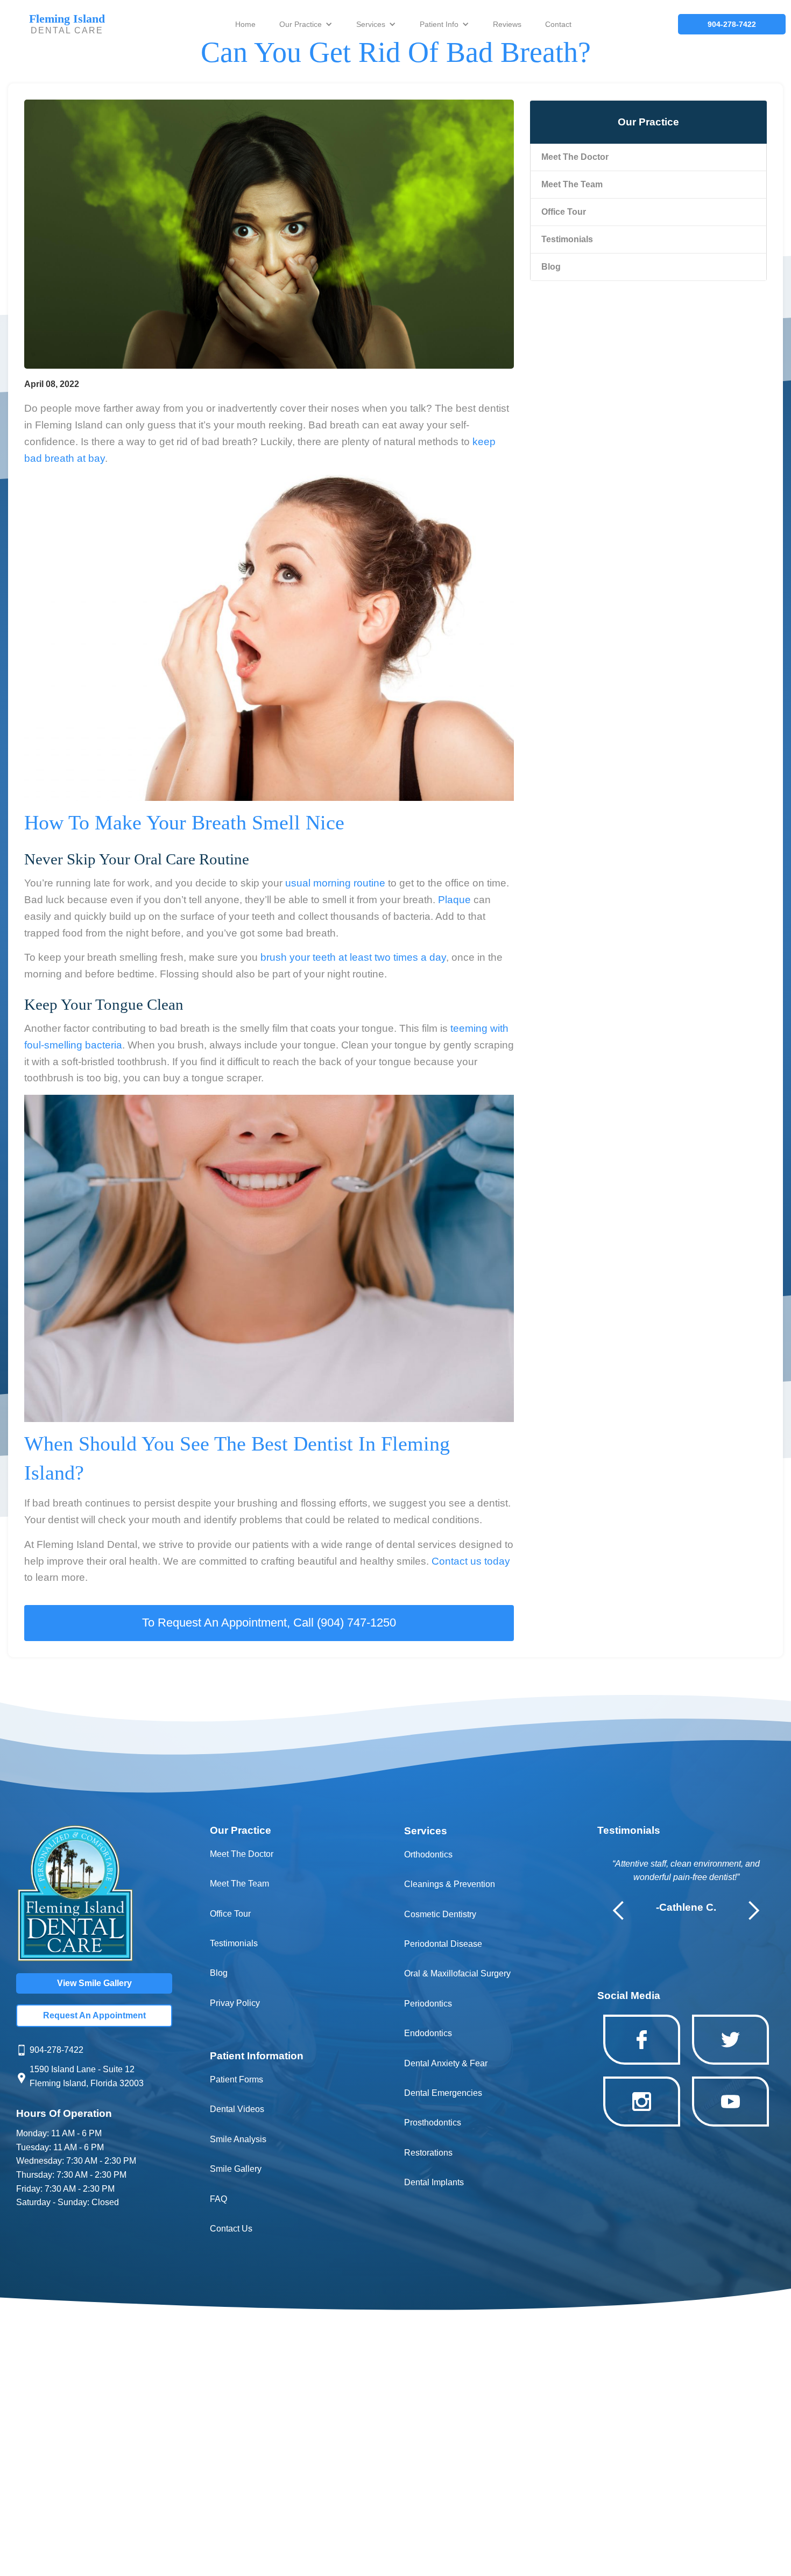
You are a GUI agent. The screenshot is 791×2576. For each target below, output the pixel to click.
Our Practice (301, 24)
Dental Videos (237, 2109)
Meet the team (572, 184)
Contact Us (231, 2229)
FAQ (218, 2199)
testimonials (567, 239)
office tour (564, 212)
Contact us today (471, 1561)
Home (245, 24)
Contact (558, 24)
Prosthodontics (433, 2123)
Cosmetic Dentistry (440, 1914)
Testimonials (234, 1943)
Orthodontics (428, 1854)
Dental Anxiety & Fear (446, 2063)
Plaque (454, 900)
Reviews (507, 24)
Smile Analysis (238, 2139)
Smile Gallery (236, 2169)
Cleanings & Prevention (450, 1884)
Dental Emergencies (443, 2093)
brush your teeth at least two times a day (353, 957)
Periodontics (428, 2004)
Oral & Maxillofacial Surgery (457, 1973)
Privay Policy (235, 2003)
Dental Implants (434, 2182)
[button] (306, 24)
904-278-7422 (56, 2050)
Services (371, 24)
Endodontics (428, 2033)
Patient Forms (236, 2079)
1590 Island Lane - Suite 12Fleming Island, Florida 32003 (87, 2076)
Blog (551, 267)
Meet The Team (239, 1884)
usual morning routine (335, 883)
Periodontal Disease (443, 1944)
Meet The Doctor (575, 157)
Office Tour (230, 1914)
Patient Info (439, 24)
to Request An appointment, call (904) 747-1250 (269, 1623)
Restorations (428, 2153)
